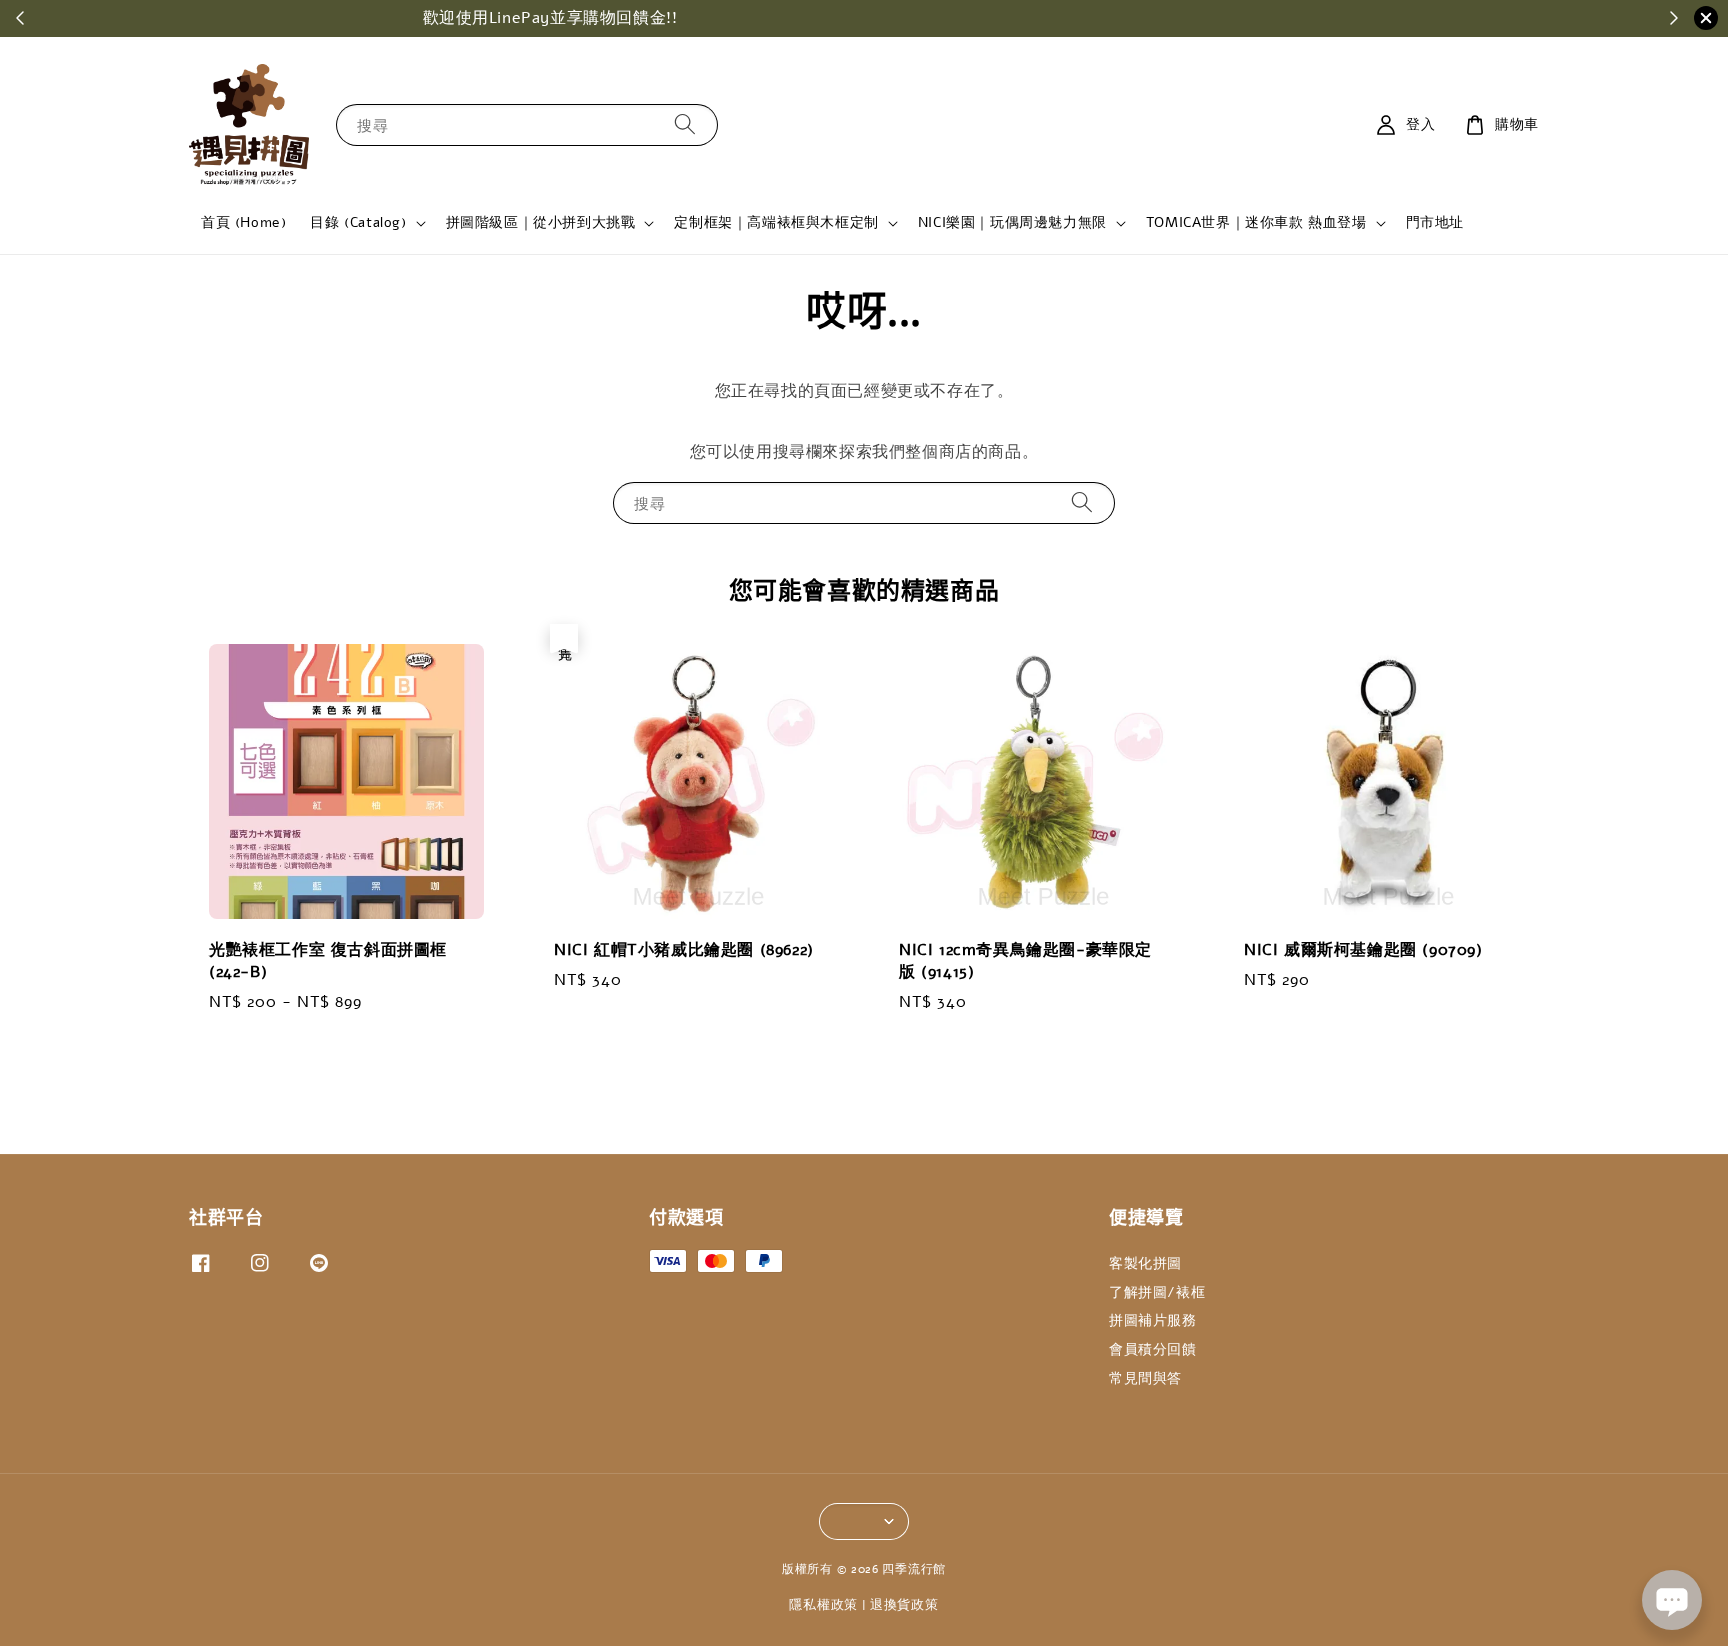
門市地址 (1435, 222)
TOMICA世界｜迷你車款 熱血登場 (1256, 223)
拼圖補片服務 (1153, 1320)
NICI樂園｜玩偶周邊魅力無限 (1012, 223)
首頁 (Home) (243, 222)
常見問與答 (1145, 1378)
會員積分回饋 (1153, 1349)
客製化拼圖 (1145, 1264)
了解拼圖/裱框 (1157, 1292)
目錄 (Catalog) (358, 223)
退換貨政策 (904, 1605)
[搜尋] (685, 124)
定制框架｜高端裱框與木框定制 (776, 223)
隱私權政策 (823, 1605)
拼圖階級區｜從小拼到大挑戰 (541, 223)
